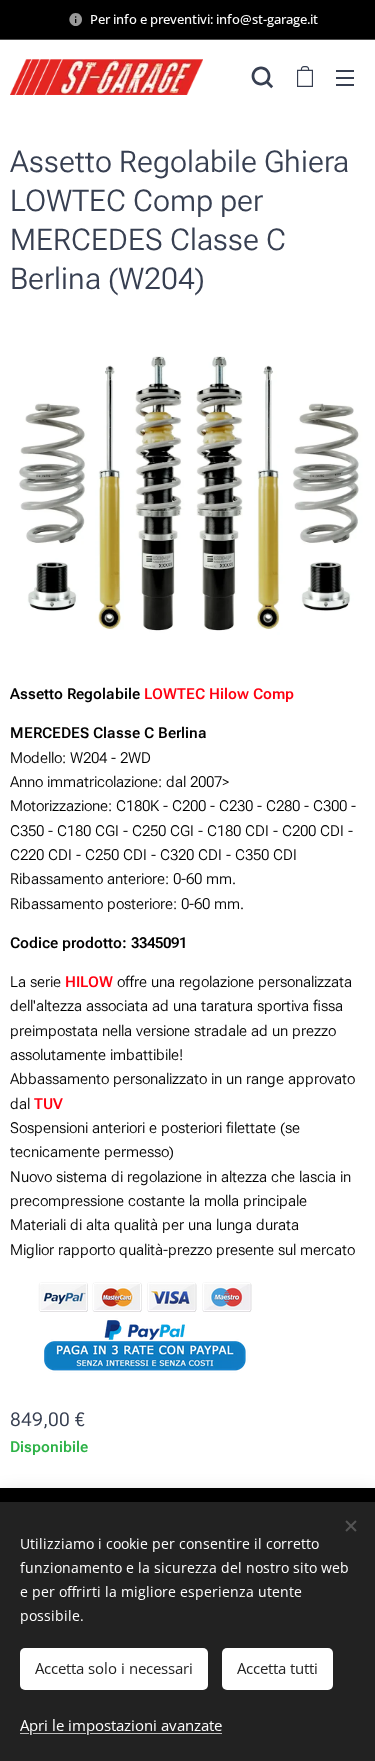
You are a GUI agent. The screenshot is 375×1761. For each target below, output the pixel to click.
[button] (262, 77)
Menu (345, 77)
